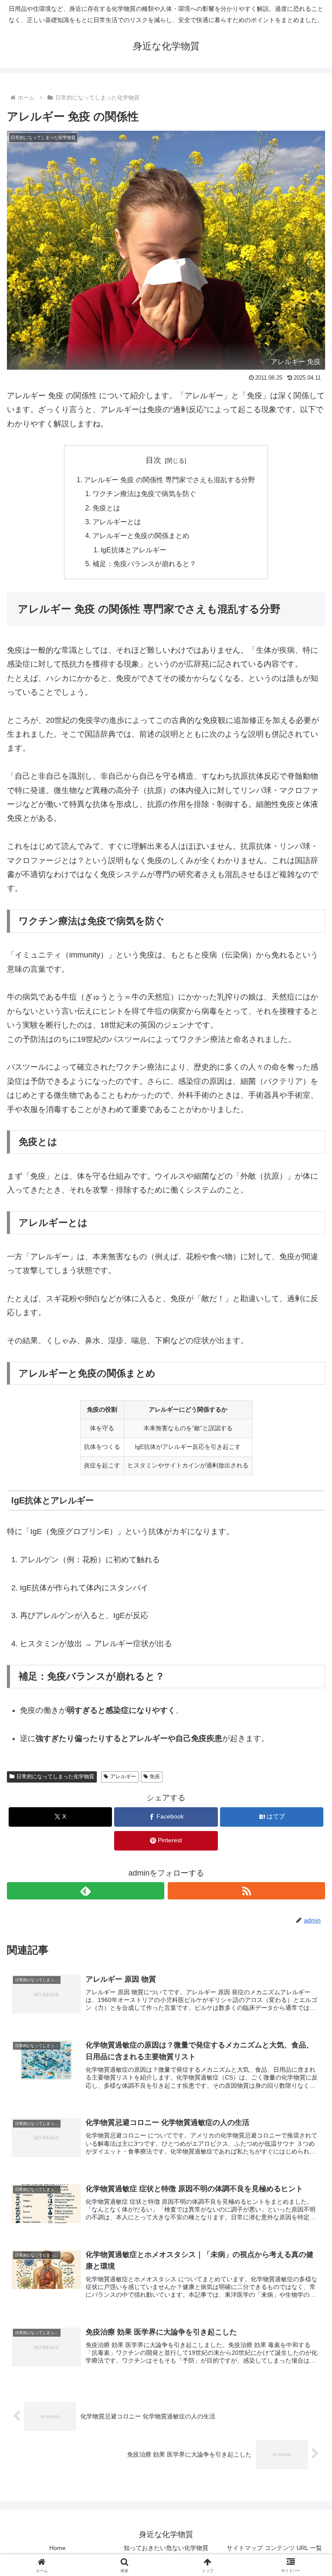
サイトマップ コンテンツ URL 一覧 (274, 2548)
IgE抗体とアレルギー (134, 550)
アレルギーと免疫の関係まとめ (141, 535)
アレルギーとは (117, 522)
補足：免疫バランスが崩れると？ (144, 564)
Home (57, 2548)
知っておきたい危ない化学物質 (166, 2548)
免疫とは (106, 508)
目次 (153, 460)
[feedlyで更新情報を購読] (86, 1891)
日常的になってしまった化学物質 (55, 1776)
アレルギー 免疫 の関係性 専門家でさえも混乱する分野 (169, 480)
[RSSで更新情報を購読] (246, 1891)
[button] (307, 1670)
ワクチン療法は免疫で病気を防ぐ (144, 493)
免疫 (155, 1776)
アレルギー (123, 1776)
